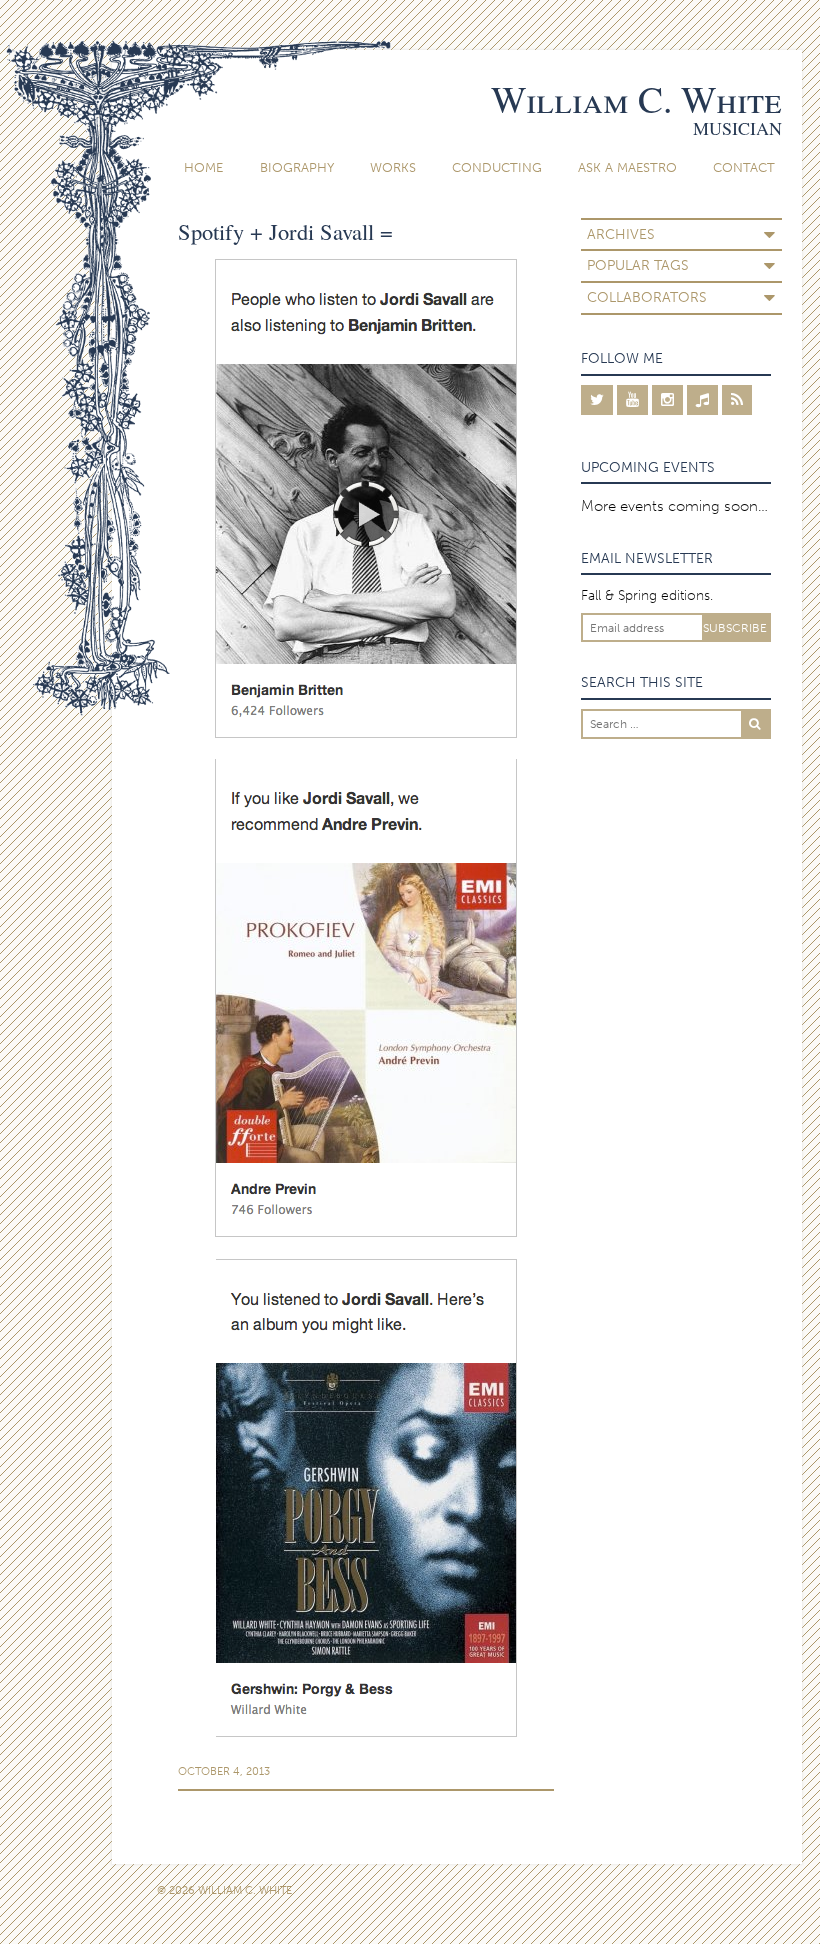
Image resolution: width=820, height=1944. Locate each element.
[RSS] (737, 400)
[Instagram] (667, 400)
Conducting (497, 167)
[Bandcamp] (702, 400)
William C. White (636, 98)
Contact (744, 167)
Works (393, 167)
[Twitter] (597, 400)
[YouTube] (632, 400)
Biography (297, 167)
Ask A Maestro (627, 167)
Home (203, 167)
